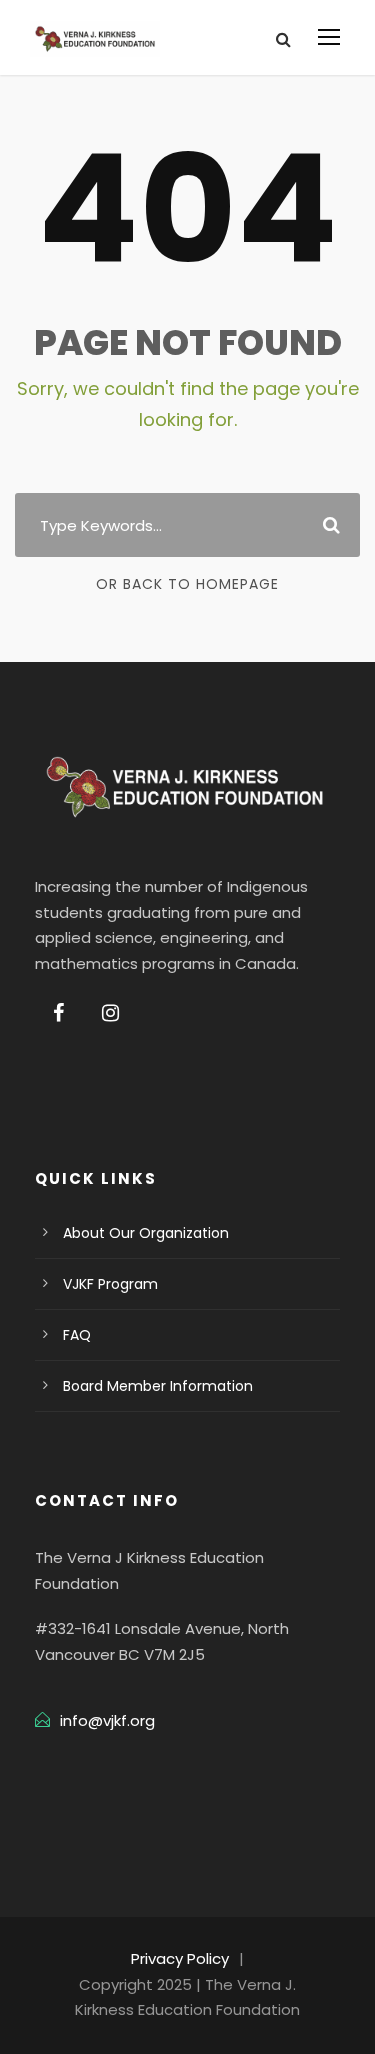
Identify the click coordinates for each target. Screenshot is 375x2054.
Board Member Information (158, 1386)
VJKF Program (110, 1284)
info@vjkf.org (107, 1720)
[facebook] (58, 1013)
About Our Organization (146, 1233)
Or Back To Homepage (187, 584)
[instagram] (110, 1013)
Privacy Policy (180, 1958)
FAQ (77, 1335)
